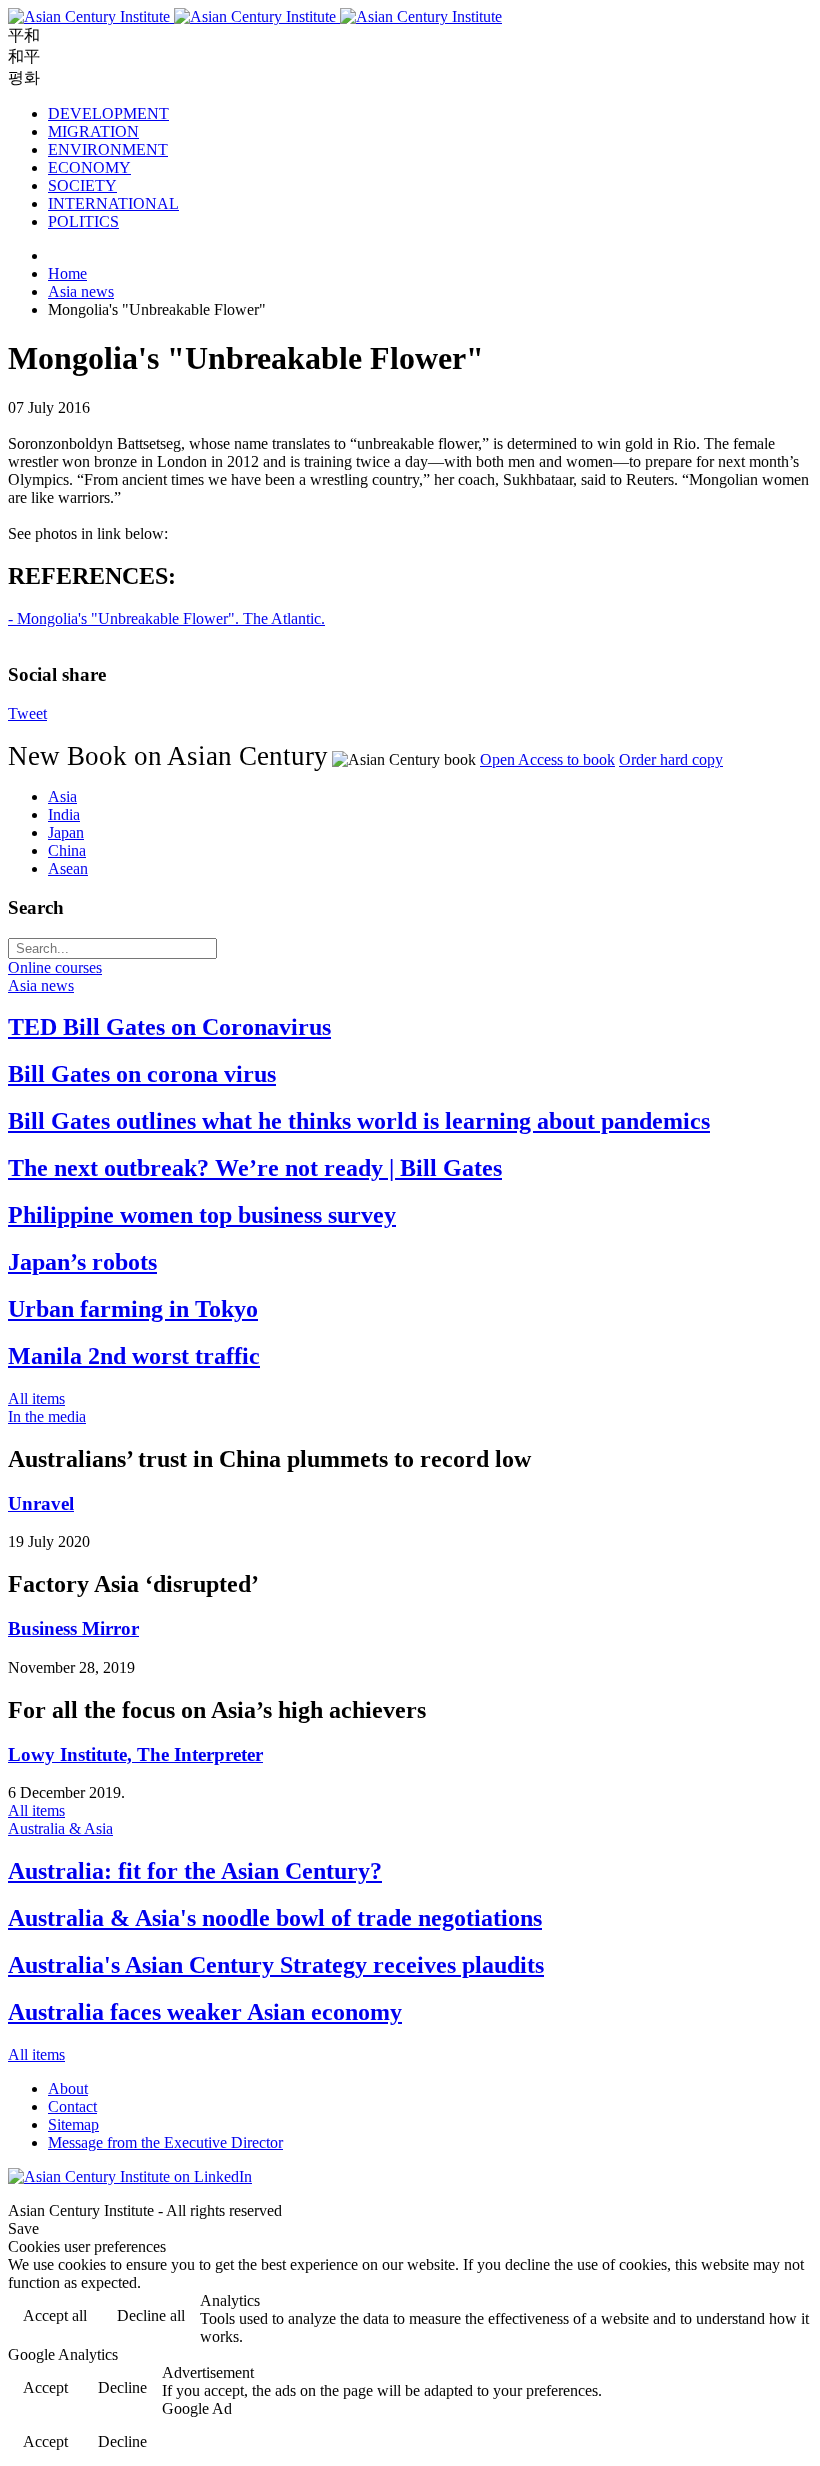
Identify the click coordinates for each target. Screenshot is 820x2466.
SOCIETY (82, 185)
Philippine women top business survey (202, 1215)
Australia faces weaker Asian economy (205, 2012)
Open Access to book (547, 759)
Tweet (27, 713)
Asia (62, 796)
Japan (66, 832)
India (64, 814)
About (68, 2088)
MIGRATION (93, 131)
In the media (47, 1416)
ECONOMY (89, 167)
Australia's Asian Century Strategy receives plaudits (276, 1965)
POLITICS (83, 221)
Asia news (41, 985)
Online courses (55, 967)
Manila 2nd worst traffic (134, 1356)
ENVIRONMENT (108, 149)
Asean (68, 868)
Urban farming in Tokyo (133, 1309)
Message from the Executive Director (165, 2142)
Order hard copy (671, 759)
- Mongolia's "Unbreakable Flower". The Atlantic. (166, 618)
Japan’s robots (82, 1262)
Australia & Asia (60, 1828)
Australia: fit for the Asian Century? (195, 1871)
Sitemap (73, 2124)
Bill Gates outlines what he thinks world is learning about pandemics (359, 1121)
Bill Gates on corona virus (142, 1074)
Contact (72, 2106)
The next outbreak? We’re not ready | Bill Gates (255, 1168)
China (67, 850)
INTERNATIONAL (113, 203)
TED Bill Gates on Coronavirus (169, 1027)
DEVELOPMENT (108, 113)
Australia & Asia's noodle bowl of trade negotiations (275, 1918)
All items (36, 1398)
